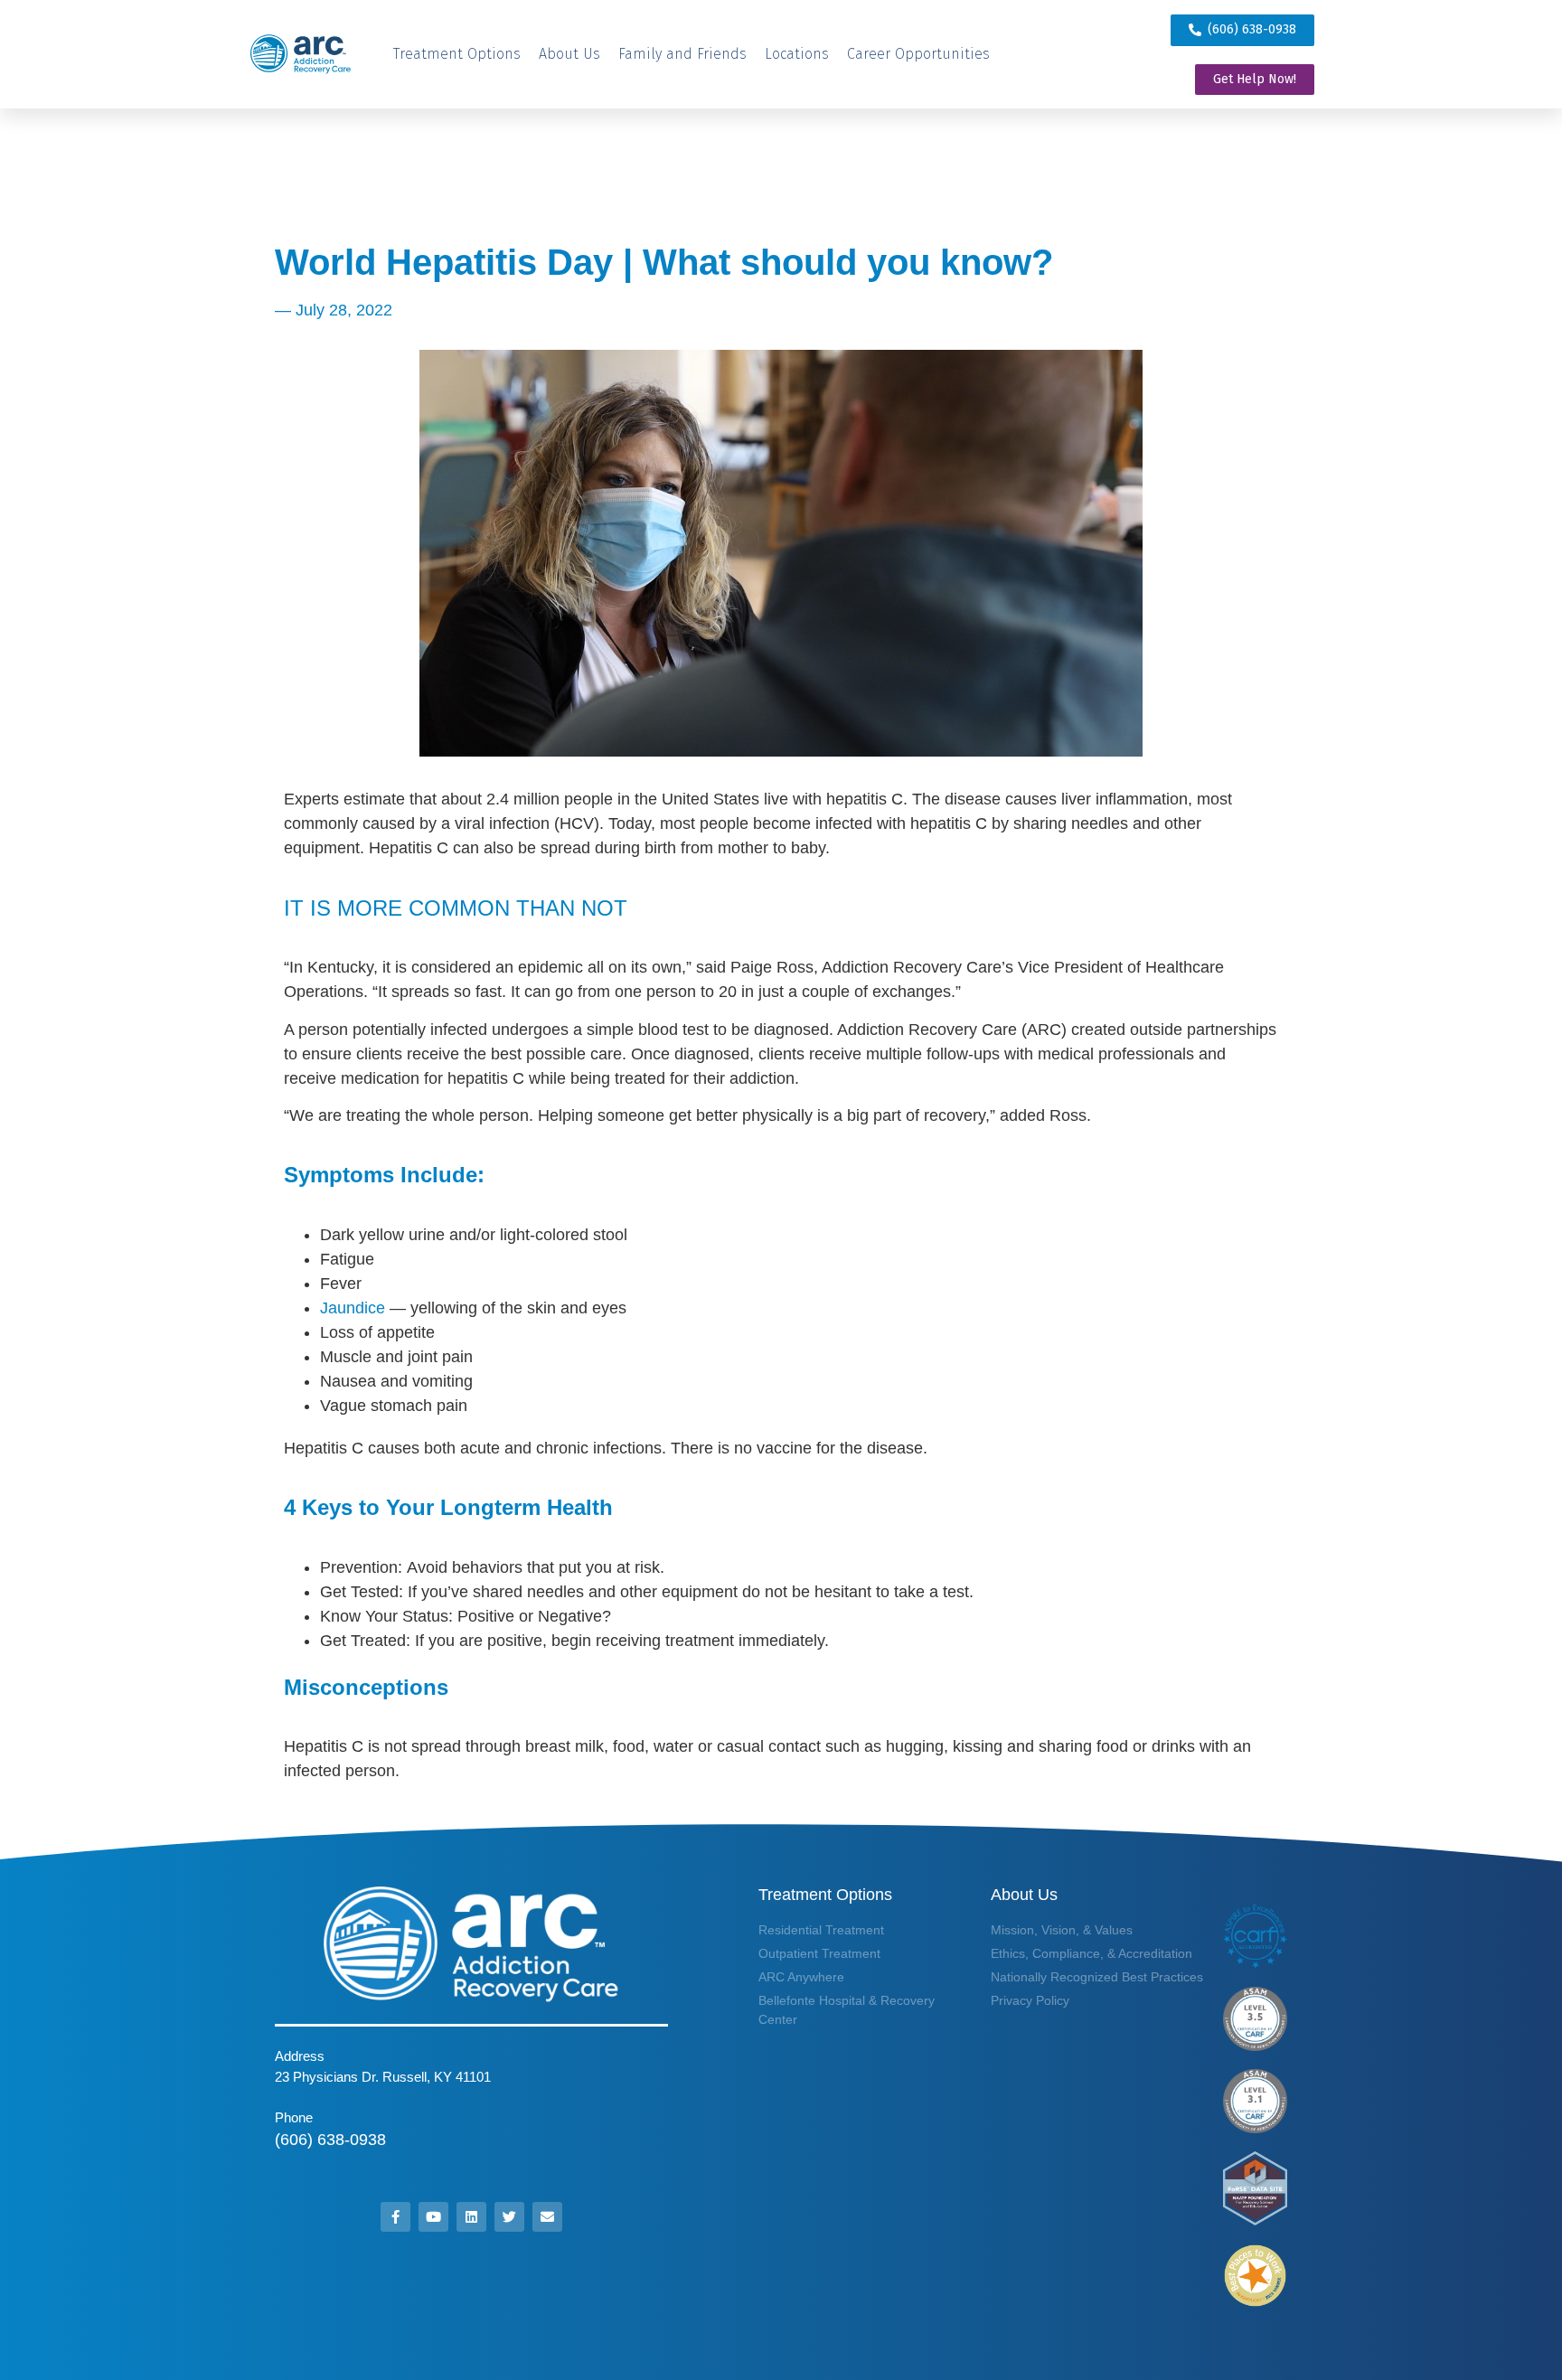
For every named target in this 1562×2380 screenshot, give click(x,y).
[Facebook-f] (395, 2217)
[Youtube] (433, 2217)
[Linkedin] (471, 2217)
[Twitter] (509, 2217)
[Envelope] (547, 2217)
